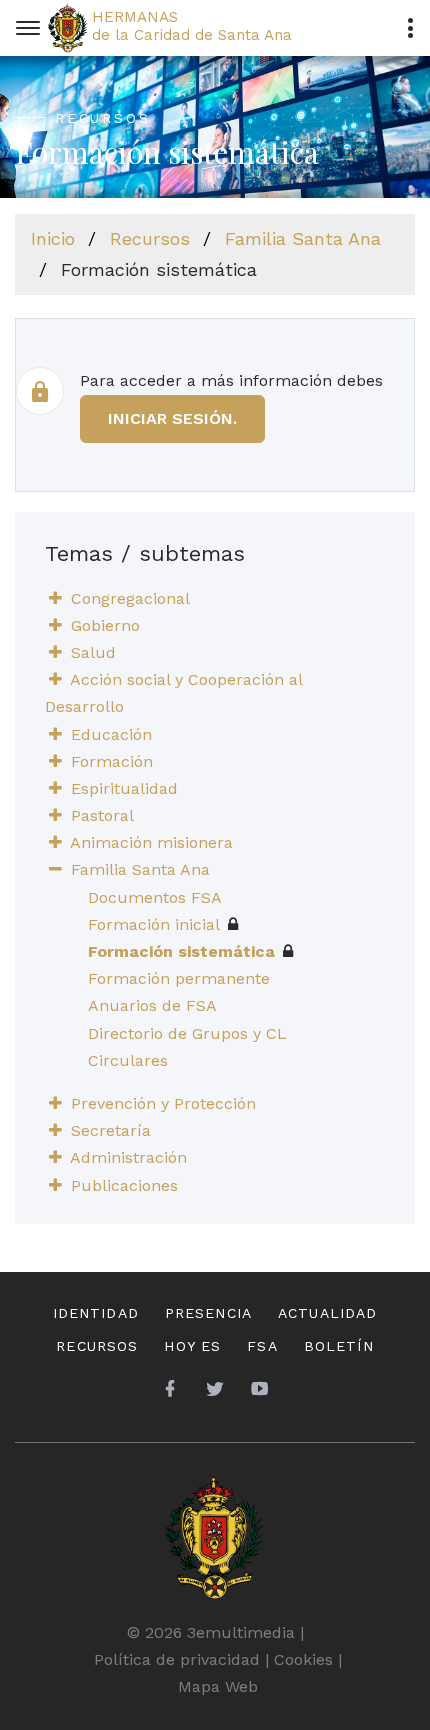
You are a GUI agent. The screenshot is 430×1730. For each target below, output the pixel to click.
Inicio (53, 238)
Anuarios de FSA (152, 1005)
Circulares (128, 1060)
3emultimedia (241, 1632)
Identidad (96, 1313)
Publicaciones (124, 1185)
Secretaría (111, 1130)
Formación (112, 761)
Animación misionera (151, 842)
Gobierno (105, 625)
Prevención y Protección (163, 1103)
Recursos (150, 238)
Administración (128, 1157)
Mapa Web (218, 1686)
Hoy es (192, 1346)
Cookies (303, 1659)
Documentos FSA (155, 897)
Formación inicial (154, 924)
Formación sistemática (181, 951)
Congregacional (130, 598)
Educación (111, 734)
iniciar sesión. (172, 418)
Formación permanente (179, 978)
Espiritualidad (124, 788)
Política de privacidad (177, 1659)
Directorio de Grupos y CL (187, 1033)
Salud (93, 652)
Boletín (339, 1346)
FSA (262, 1346)
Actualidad (327, 1313)
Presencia (208, 1313)
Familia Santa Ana (303, 238)
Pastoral (102, 815)
